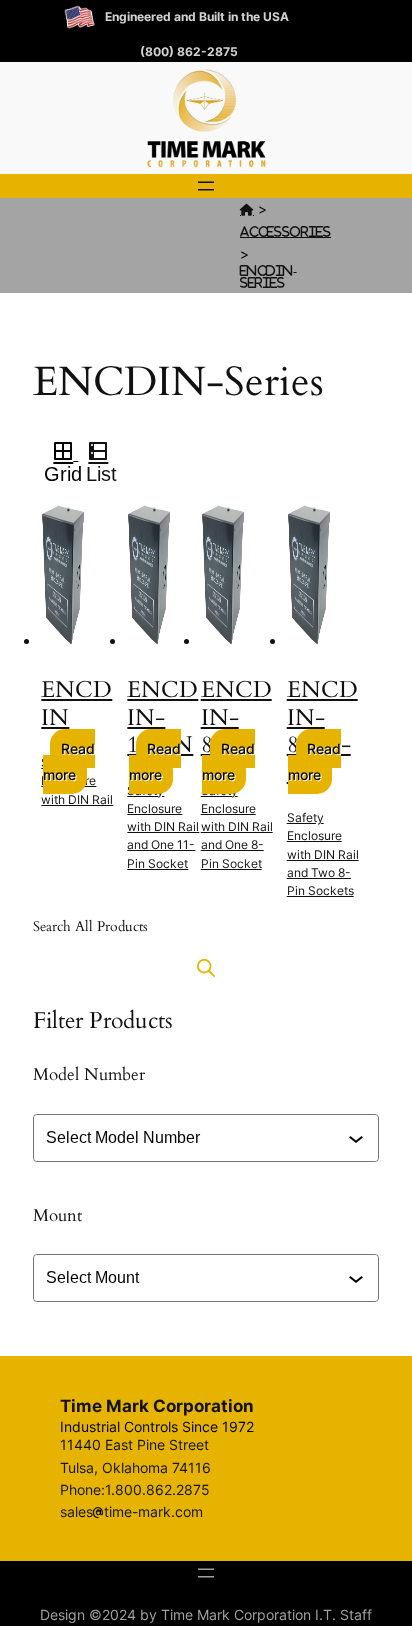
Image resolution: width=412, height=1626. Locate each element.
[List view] (106, 454)
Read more (69, 761)
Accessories (285, 231)
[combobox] (208, 1138)
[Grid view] (61, 454)
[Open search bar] (206, 967)
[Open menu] (206, 186)
